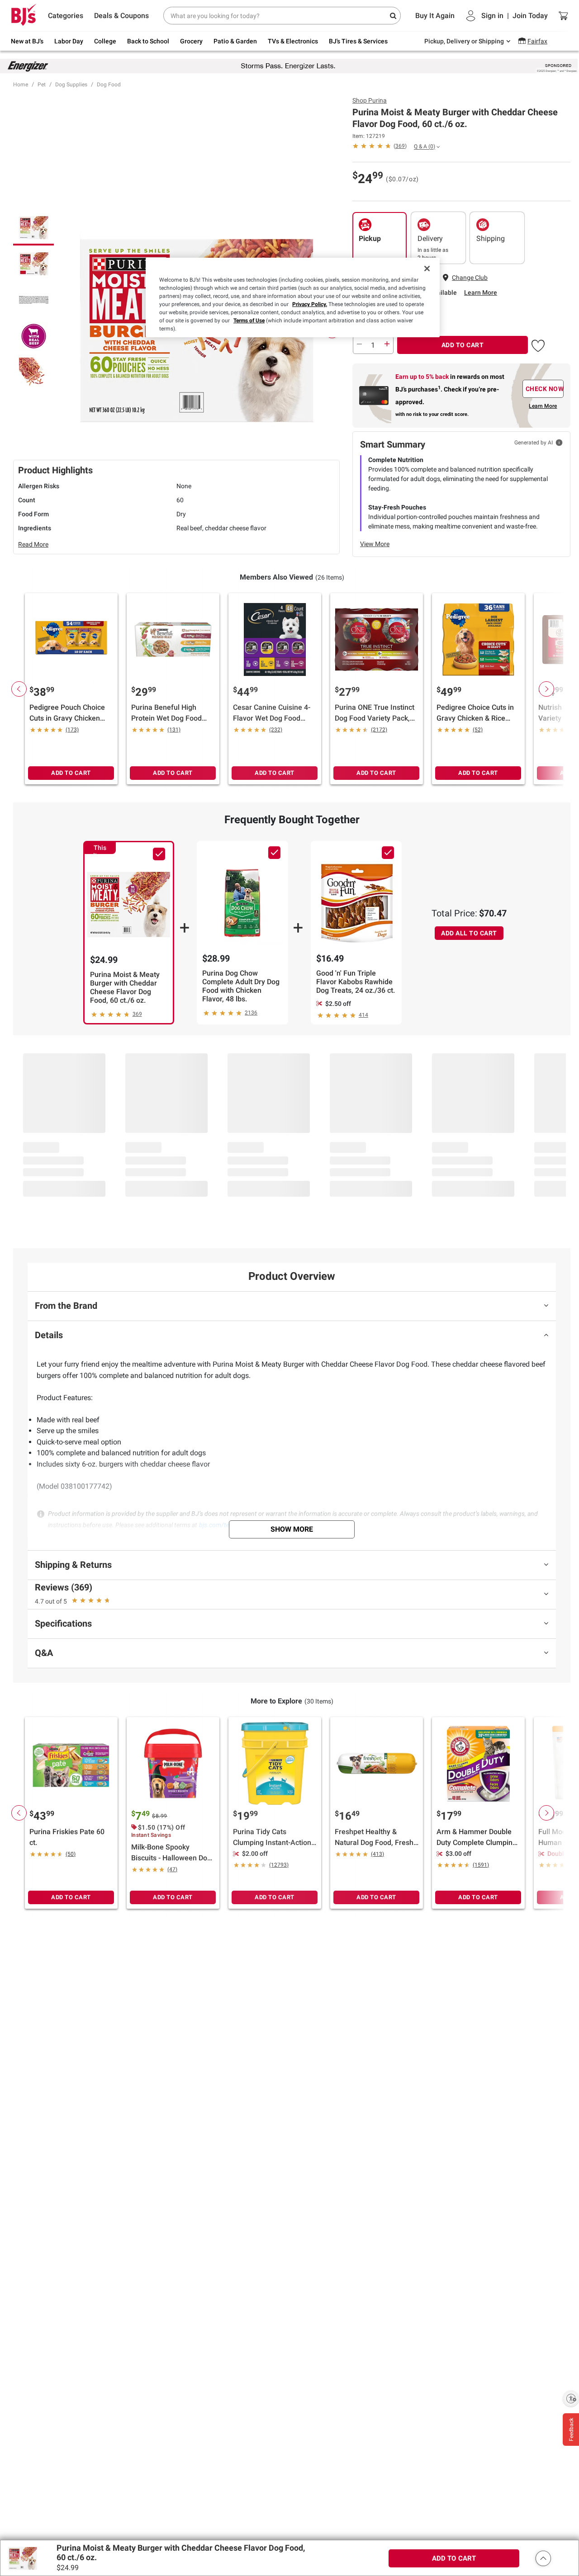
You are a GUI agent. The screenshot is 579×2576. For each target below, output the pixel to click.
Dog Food (109, 85)
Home (21, 85)
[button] (538, 344)
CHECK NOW (545, 389)
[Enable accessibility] (571, 2398)
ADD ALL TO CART (469, 933)
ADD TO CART (463, 345)
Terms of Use (249, 321)
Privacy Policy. (310, 304)
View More (375, 544)
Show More (292, 1529)
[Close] (427, 269)
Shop (370, 100)
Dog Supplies (71, 85)
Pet (42, 85)
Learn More (481, 293)
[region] (293, 297)
